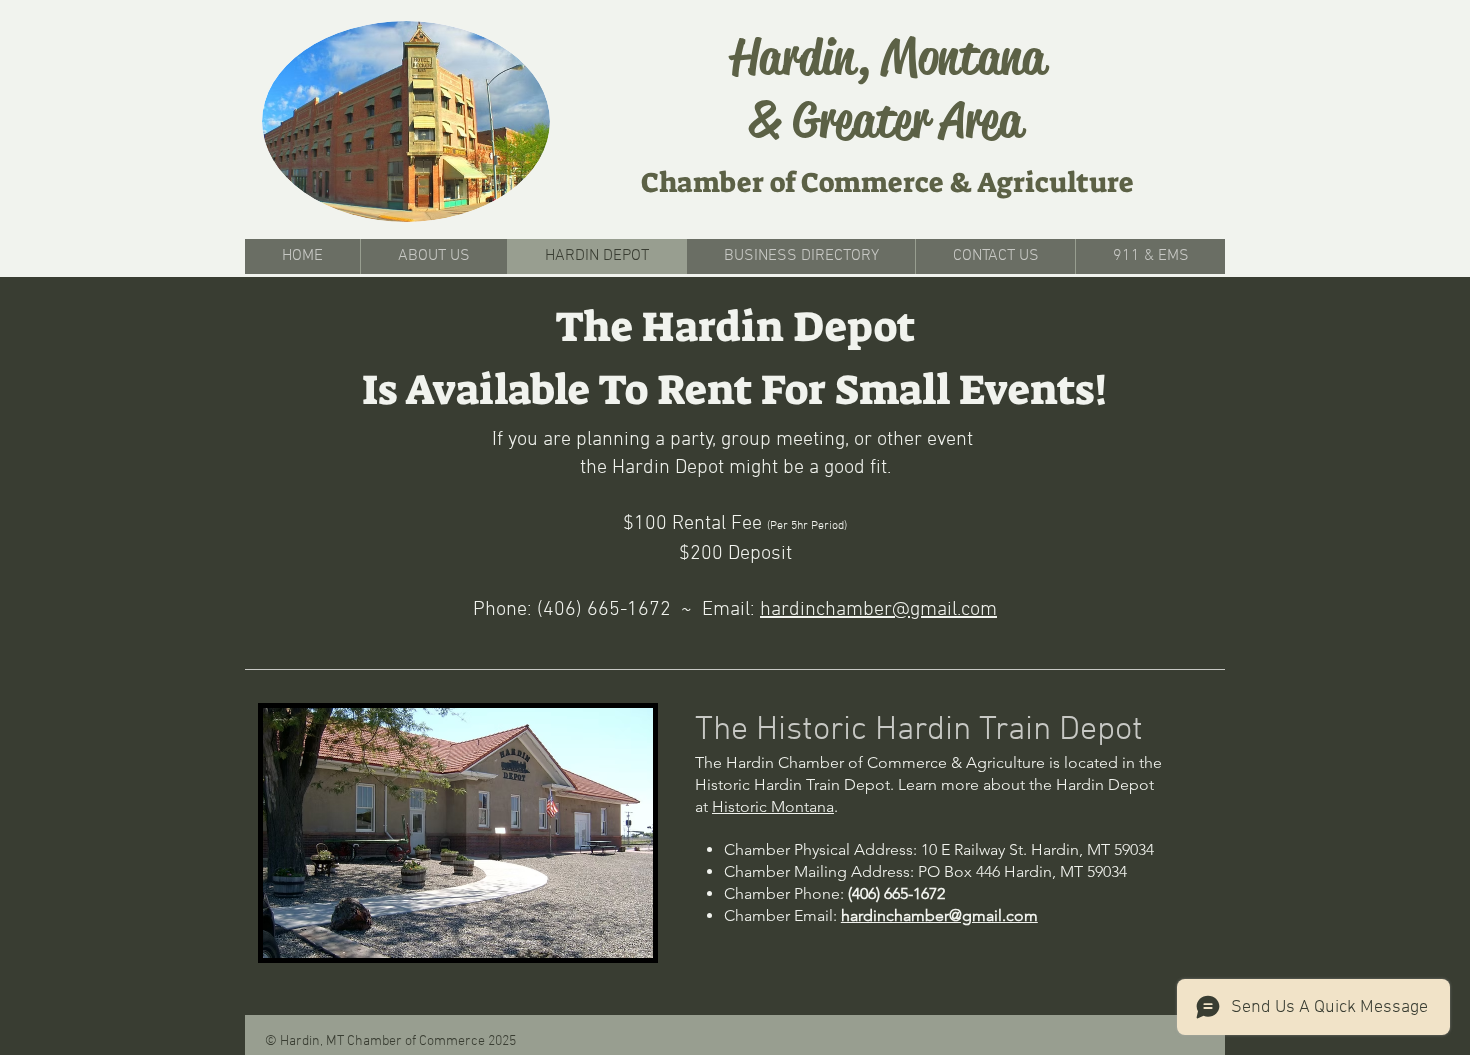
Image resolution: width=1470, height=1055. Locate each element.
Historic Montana (773, 806)
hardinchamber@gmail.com (878, 610)
